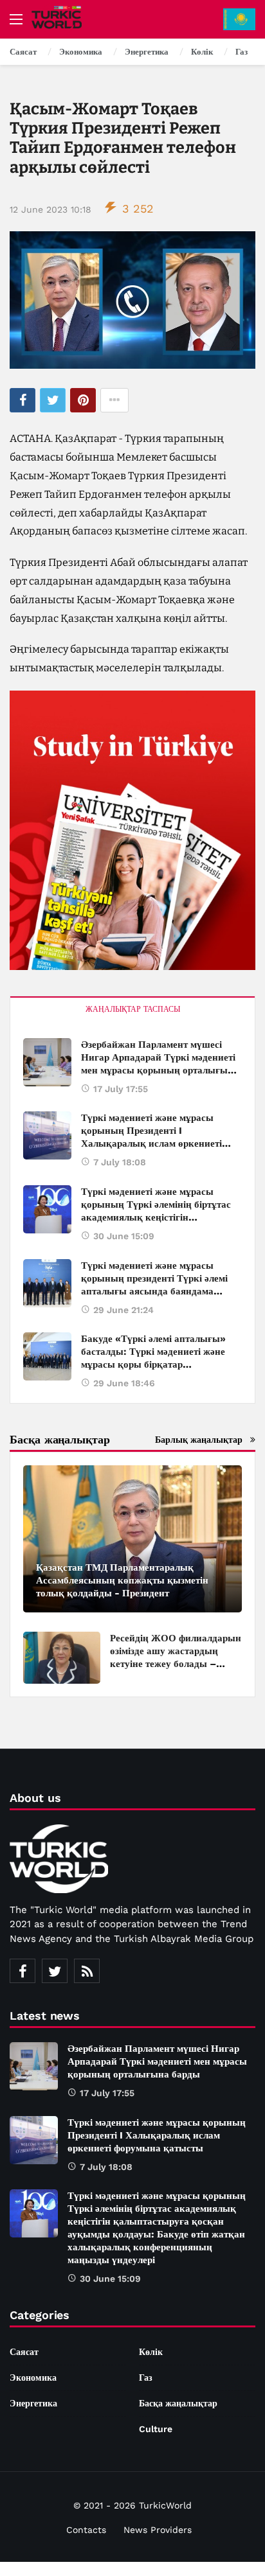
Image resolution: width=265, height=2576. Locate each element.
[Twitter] (55, 1971)
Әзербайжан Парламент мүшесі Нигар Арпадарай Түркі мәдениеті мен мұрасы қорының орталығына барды (157, 2061)
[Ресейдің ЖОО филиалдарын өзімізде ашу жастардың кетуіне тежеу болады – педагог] (62, 1658)
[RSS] (87, 1971)
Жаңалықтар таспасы (133, 1009)
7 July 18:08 (120, 1162)
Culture (156, 2429)
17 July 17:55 (121, 1089)
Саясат (24, 2352)
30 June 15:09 (124, 1236)
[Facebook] (23, 1971)
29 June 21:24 (123, 1310)
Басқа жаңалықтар (178, 2403)
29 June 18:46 (124, 1383)
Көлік (151, 2352)
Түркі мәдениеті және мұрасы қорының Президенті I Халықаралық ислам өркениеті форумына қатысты (157, 2135)
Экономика (33, 2378)
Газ (146, 2378)
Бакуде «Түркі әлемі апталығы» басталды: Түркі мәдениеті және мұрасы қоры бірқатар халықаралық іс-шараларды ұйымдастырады (153, 1364)
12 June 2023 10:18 (50, 209)
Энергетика (33, 2403)
